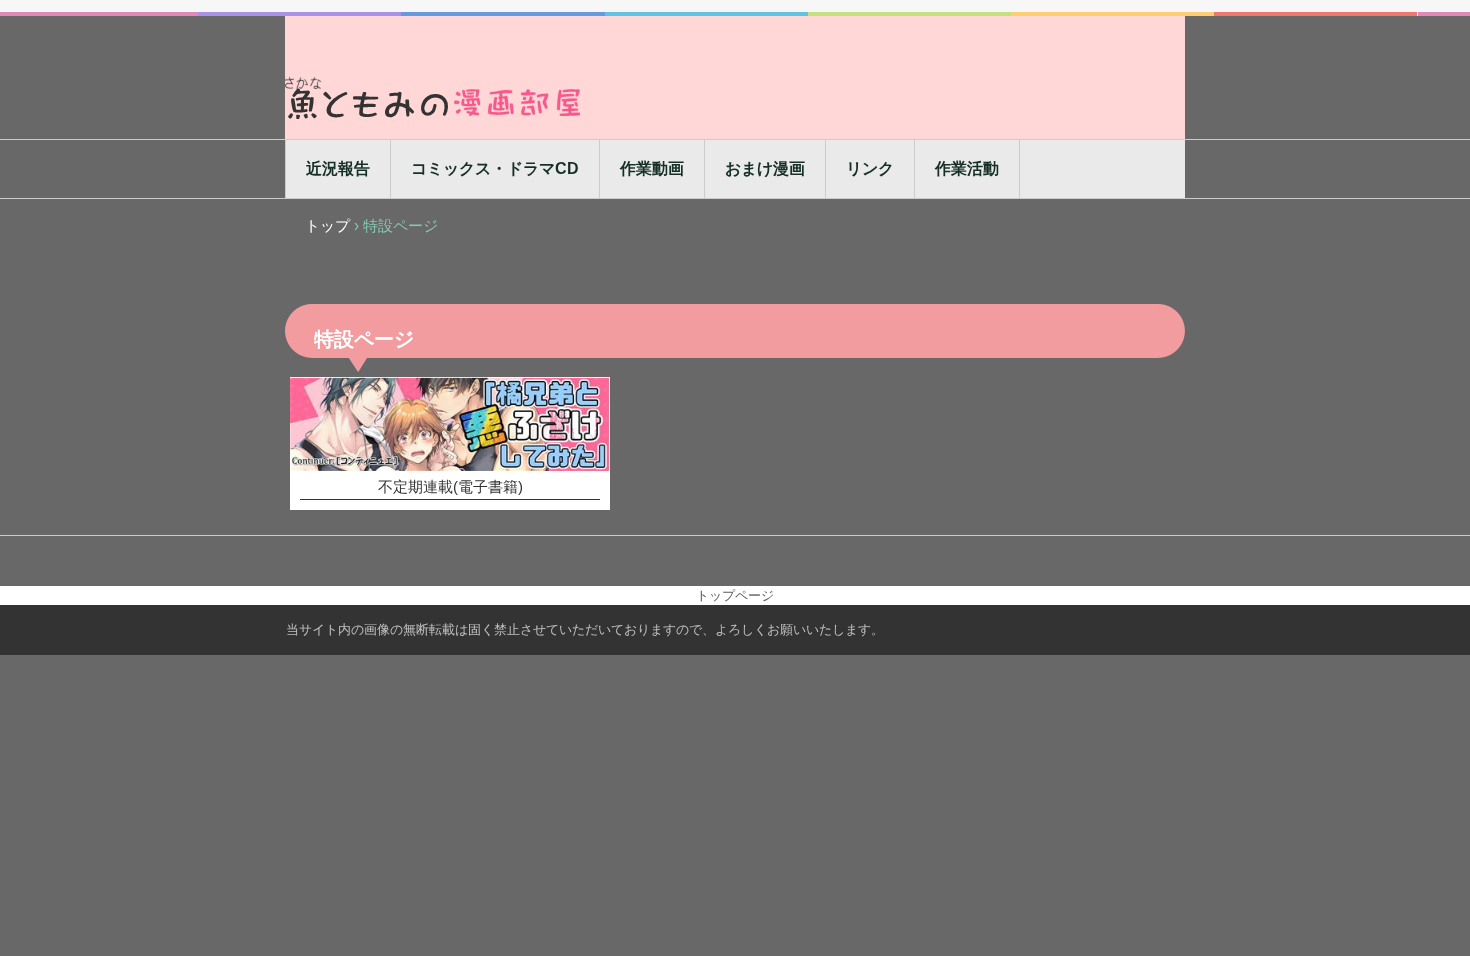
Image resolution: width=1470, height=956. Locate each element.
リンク (870, 168)
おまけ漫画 (765, 168)
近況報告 (338, 168)
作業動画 (652, 168)
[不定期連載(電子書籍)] (450, 424)
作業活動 (967, 168)
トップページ (735, 595)
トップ (327, 225)
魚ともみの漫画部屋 (435, 97)
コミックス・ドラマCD (495, 168)
